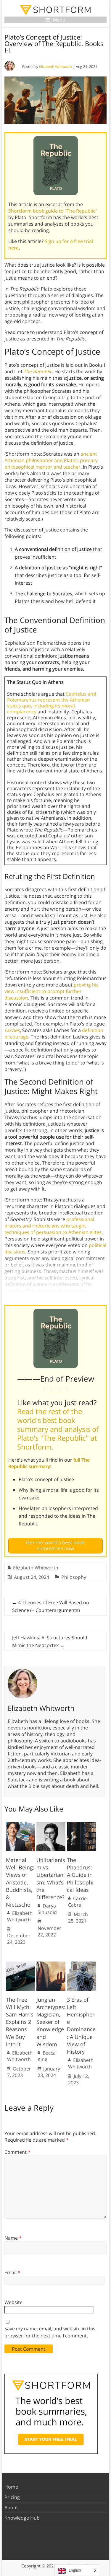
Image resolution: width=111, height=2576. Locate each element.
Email (12, 2272)
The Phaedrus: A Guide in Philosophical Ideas (80, 1875)
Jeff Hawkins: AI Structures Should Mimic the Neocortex (50, 1641)
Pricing (12, 2497)
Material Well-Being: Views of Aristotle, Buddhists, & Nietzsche (20, 1882)
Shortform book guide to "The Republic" (53, 211)
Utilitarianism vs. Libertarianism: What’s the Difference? (51, 1879)
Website (13, 2302)
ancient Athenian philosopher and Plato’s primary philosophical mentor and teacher (51, 460)
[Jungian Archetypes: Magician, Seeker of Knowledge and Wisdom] (51, 1964)
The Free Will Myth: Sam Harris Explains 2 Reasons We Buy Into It (20, 2022)
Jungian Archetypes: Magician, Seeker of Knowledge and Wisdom (51, 2022)
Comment (17, 2152)
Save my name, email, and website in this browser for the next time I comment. (50, 2332)
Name (13, 2238)
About (11, 2507)
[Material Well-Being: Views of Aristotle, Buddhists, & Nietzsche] (20, 1825)
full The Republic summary (49, 1463)
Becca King (47, 2056)
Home (11, 2487)
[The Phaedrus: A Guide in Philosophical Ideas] (81, 1825)
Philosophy (74, 1577)
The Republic (38, 371)
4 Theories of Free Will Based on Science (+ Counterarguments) (51, 1606)
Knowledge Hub (22, 2518)
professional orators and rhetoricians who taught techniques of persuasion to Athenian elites (53, 1226)
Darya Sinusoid (47, 1909)
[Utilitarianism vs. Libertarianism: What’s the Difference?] (51, 1825)
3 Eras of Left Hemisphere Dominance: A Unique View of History (81, 2026)
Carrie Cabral (77, 1902)
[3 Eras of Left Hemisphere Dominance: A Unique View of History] (81, 1964)
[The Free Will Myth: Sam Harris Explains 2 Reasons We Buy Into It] (20, 1964)
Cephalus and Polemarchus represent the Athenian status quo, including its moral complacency (52, 703)
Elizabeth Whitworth (55, 67)
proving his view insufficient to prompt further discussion (52, 991)
